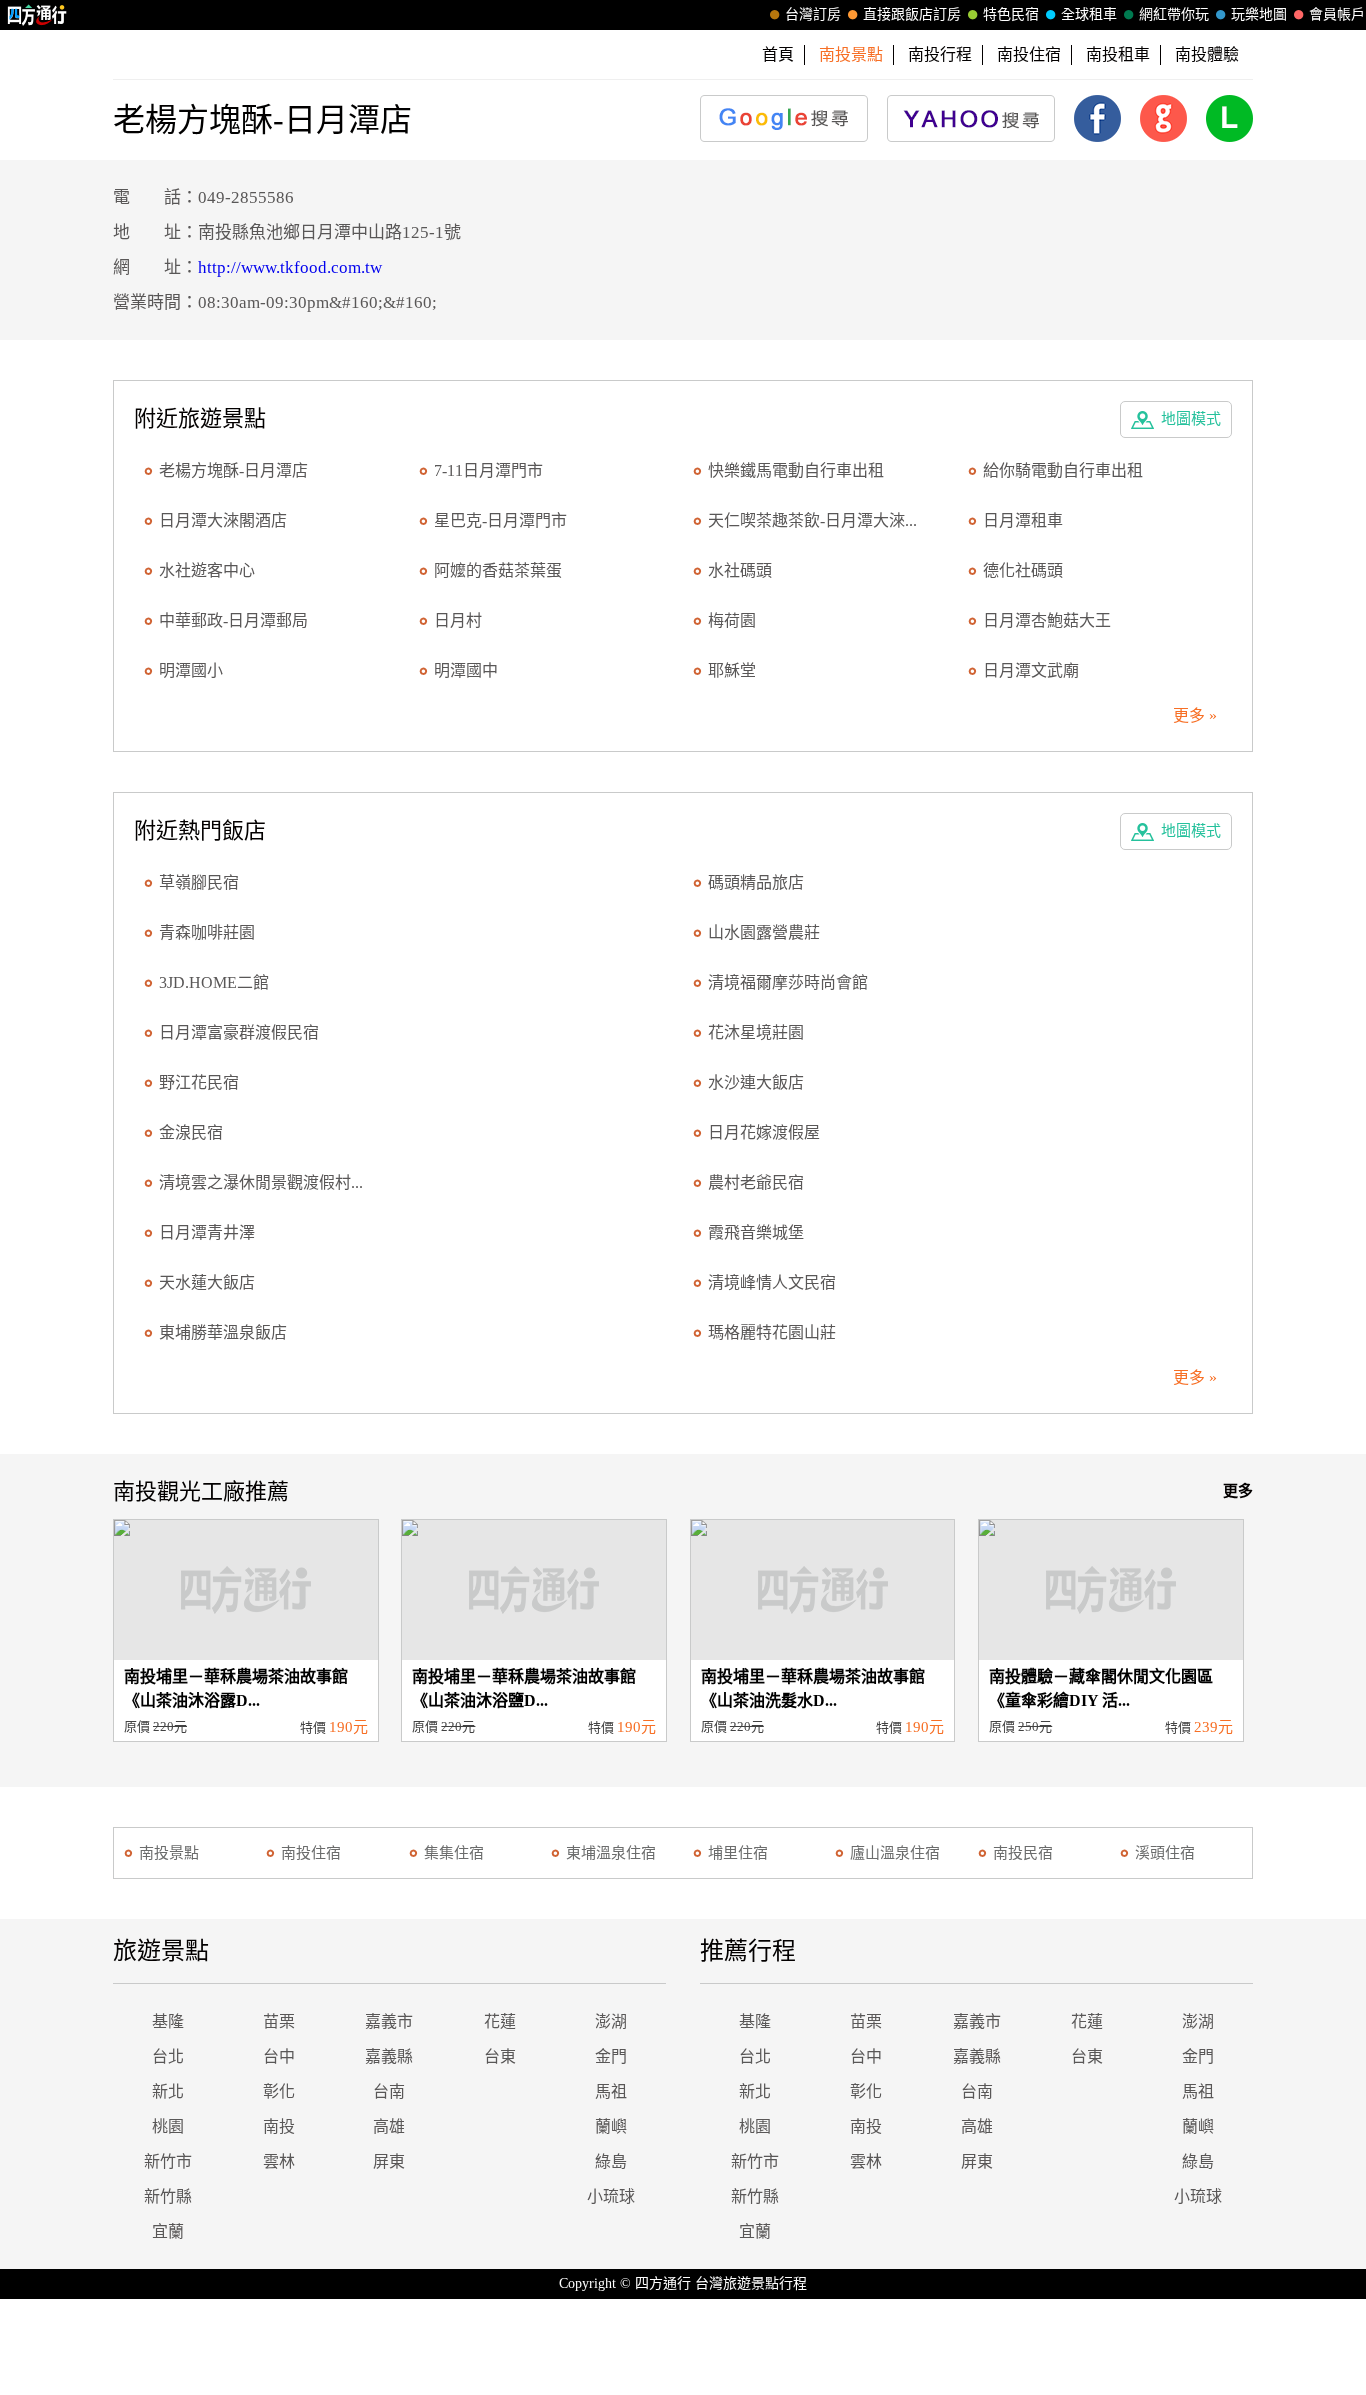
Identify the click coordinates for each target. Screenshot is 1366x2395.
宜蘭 (168, 2231)
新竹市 (168, 2161)
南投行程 (940, 54)
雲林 (279, 2161)
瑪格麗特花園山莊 (772, 1332)
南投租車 (1118, 54)
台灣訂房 (813, 14)
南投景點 (169, 1853)
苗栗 (279, 2021)
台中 (279, 2056)
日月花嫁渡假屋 (764, 1132)
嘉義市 (389, 2021)
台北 (168, 2056)
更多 (1238, 1491)
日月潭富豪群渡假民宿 (239, 1032)
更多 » (1195, 715)
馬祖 (611, 2091)
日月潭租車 (1023, 520)
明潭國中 (466, 670)
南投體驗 (1207, 54)
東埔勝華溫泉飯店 (223, 1332)
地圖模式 (1191, 419)
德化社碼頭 (1023, 570)
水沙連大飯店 (756, 1082)
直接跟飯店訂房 (912, 14)
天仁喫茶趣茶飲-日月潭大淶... (812, 520)
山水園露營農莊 (764, 932)
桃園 (168, 2126)
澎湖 (611, 2021)
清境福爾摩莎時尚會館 (788, 982)
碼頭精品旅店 (756, 882)
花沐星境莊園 (756, 1032)
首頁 (778, 54)
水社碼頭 (740, 570)
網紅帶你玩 (1174, 14)
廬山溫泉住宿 (895, 1853)
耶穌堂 (732, 670)
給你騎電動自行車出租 (1063, 470)
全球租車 (1089, 14)
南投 (279, 2126)
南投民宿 (1023, 1853)
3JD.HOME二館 (214, 982)
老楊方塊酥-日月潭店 (233, 470)
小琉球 (611, 2196)
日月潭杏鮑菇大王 (1047, 620)
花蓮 (500, 2021)
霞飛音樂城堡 (756, 1232)
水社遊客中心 (207, 570)
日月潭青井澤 (207, 1232)
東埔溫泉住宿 (611, 1853)
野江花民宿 (199, 1082)
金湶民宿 (191, 1132)
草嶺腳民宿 (199, 882)
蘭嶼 (611, 2126)
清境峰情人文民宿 (772, 1282)
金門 (611, 2056)
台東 (500, 2056)
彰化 (279, 2091)
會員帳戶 (1337, 14)
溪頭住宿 (1165, 1853)
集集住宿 (454, 1853)
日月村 (458, 620)
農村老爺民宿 (756, 1182)
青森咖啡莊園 (207, 932)
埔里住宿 (738, 1853)
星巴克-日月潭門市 (500, 520)
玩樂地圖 (1259, 14)
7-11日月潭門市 (488, 470)
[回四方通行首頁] (37, 15)
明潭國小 (191, 670)
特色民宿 (1011, 14)
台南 (389, 2091)
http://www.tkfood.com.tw (290, 267)
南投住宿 (1029, 54)
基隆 (168, 2021)
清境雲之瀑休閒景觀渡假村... (261, 1182)
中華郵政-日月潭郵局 (233, 620)
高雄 (389, 2126)
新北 (168, 2091)
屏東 (389, 2161)
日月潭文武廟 (1031, 670)
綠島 (611, 2161)
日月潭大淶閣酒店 (223, 520)
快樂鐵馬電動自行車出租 (796, 470)
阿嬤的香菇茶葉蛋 (498, 570)
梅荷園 (732, 620)
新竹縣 (168, 2196)
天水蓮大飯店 (207, 1282)
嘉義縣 (389, 2056)
